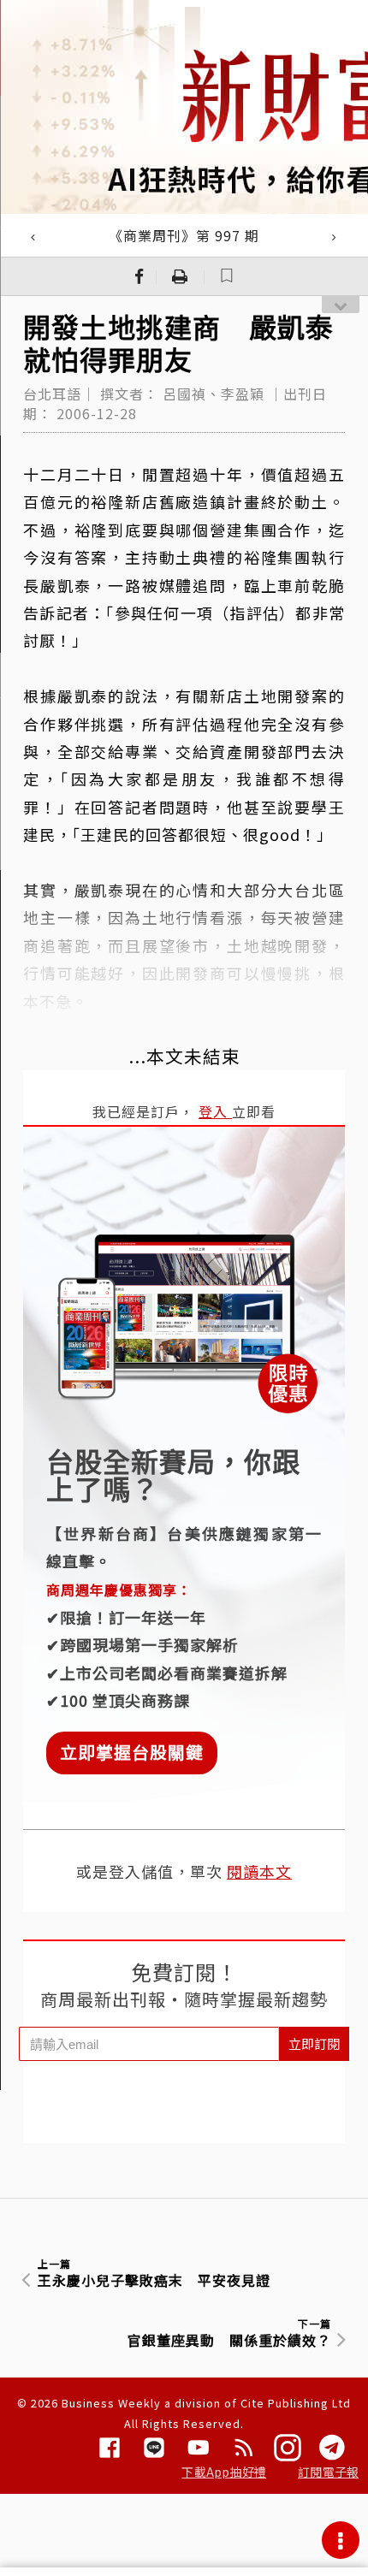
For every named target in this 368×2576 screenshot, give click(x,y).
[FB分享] (139, 276)
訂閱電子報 (328, 2472)
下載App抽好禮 (224, 2472)
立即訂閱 (314, 2043)
